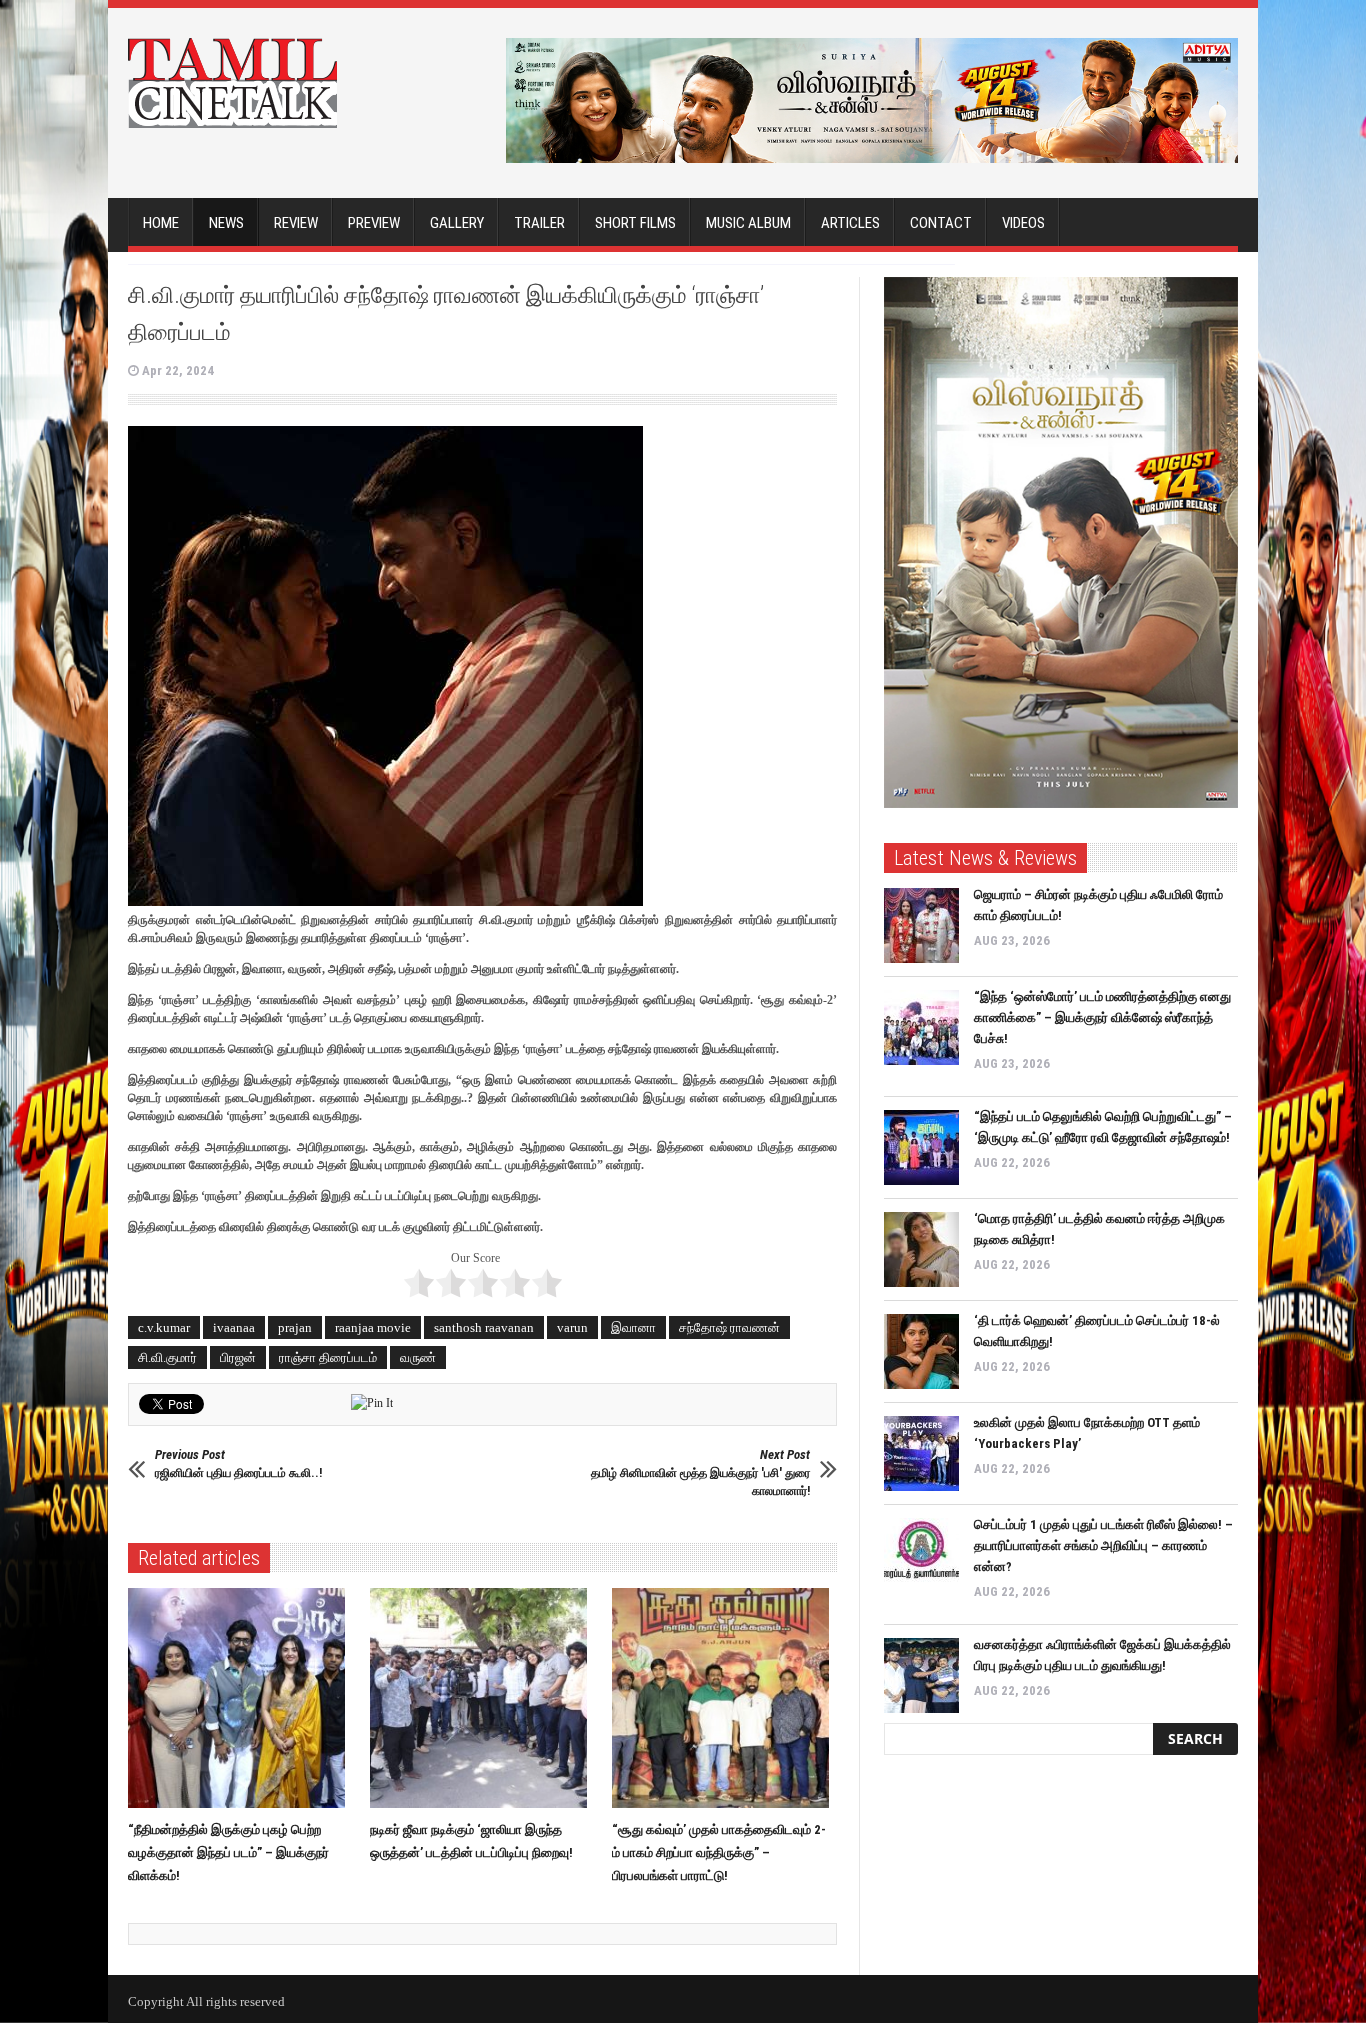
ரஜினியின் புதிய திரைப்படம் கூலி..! (238, 1463)
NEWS (226, 223)
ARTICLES (850, 223)
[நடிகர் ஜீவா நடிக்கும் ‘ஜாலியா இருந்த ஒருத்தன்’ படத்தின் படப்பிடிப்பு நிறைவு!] (483, 1698)
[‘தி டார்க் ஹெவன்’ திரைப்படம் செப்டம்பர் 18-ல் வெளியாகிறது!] (921, 1351)
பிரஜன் (238, 1357)
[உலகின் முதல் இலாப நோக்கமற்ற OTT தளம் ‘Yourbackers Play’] (921, 1453)
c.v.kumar (164, 1327)
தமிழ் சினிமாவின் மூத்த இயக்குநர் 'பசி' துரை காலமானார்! (700, 1472)
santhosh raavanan (484, 1327)
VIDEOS (1023, 223)
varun (572, 1327)
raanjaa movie (373, 1327)
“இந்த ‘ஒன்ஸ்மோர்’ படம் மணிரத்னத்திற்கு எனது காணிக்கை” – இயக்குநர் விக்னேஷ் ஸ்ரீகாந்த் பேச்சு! (1102, 1017)
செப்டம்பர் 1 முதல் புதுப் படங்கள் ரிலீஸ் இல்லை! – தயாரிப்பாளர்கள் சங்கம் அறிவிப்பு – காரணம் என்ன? (1103, 1545)
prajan (295, 1327)
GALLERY (457, 223)
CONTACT (941, 223)
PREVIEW (374, 223)
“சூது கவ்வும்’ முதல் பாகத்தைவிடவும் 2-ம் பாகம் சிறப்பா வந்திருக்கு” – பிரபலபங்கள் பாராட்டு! (719, 1852)
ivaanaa (234, 1327)
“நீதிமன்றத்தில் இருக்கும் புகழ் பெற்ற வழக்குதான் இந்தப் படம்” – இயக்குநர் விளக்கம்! (228, 1852)
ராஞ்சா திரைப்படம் (328, 1357)
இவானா (633, 1327)
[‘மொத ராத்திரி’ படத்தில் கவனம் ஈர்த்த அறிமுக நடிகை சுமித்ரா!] (921, 1249)
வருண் (418, 1357)
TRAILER (539, 223)
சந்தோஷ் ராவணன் (729, 1327)
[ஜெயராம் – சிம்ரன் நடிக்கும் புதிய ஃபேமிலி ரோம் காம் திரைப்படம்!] (921, 925)
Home (161, 223)
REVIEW (296, 223)
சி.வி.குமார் (167, 1357)
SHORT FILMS (635, 223)
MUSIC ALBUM (748, 223)
